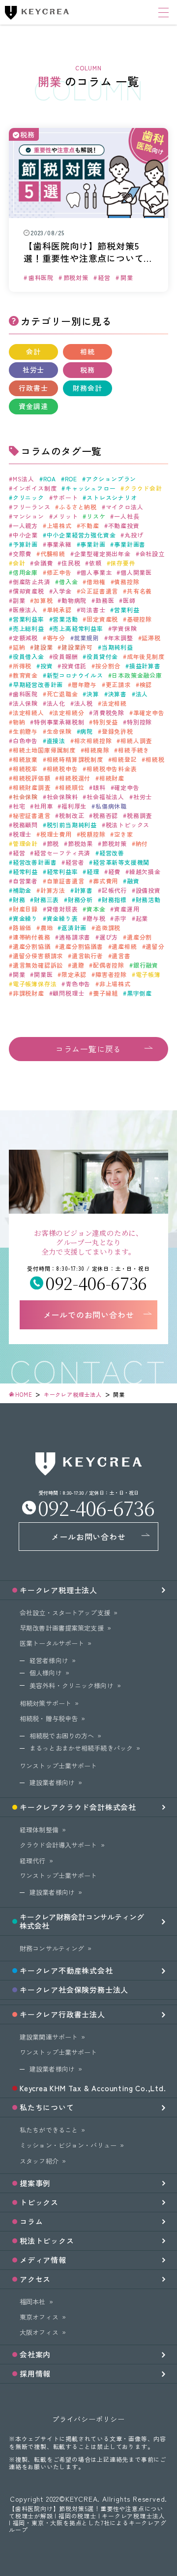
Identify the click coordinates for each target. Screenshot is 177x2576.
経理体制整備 (39, 1830)
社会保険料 (62, 797)
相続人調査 (136, 741)
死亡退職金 (62, 694)
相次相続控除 (93, 741)
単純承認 (59, 610)
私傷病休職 (111, 806)
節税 (53, 844)
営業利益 (127, 610)
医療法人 (25, 610)
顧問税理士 (68, 993)
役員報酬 (65, 657)
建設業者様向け (52, 1782)
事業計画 (93, 544)
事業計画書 (130, 544)
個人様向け (46, 1673)
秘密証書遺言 (32, 816)
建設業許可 (77, 647)
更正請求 (118, 685)
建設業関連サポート (49, 2037)
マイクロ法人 (125, 507)
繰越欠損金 (145, 872)
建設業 (43, 647)
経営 (19, 853)
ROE (71, 479)
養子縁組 (105, 993)
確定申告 (127, 787)
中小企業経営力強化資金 (81, 535)
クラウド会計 (143, 488)
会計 (33, 351)
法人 (142, 694)
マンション (29, 516)
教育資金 (25, 675)
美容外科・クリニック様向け (72, 1685)
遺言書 (121, 956)
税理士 (22, 834)
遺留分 (155, 946)
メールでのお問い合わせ (89, 1315)
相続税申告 (62, 769)
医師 (129, 600)
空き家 (123, 834)
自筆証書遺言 (66, 881)
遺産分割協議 (32, 946)
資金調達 (33, 406)
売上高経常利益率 (78, 628)
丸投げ (134, 535)
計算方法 (53, 890)
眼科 (99, 787)
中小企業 (25, 535)
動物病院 (74, 600)
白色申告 (25, 741)
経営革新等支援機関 (121, 862)
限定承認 (74, 974)
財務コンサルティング (52, 1948)
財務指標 (114, 900)
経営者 (75, 862)
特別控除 (139, 722)
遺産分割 (139, 937)
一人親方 (25, 526)
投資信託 (74, 666)
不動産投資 (124, 526)
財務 (19, 900)
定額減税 (25, 638)
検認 (146, 685)
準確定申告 (149, 713)
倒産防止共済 (32, 582)
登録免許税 (118, 731)
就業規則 (87, 638)
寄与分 (56, 638)
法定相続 (114, 703)
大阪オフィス (39, 2332)
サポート (65, 498)
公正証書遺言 (99, 591)
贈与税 (96, 918)
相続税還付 (75, 778)
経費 (114, 872)
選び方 (109, 937)
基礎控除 (139, 619)
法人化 (56, 703)
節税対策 (114, 844)
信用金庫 (25, 572)
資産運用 (127, 909)
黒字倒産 (139, 993)
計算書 (84, 890)
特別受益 (105, 722)
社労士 (33, 370)
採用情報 (35, 2373)
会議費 (43, 563)
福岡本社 (33, 2302)
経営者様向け (49, 1660)
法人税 (84, 703)
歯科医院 (25, 694)
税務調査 (139, 816)
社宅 (19, 806)
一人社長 (127, 516)
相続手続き (134, 750)
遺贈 (78, 965)
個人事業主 (96, 572)
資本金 (96, 909)
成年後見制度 (146, 657)
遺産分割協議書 (81, 946)
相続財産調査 (32, 787)
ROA (50, 479)
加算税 (43, 600)
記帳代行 (114, 890)
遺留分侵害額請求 (38, 956)
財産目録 (25, 909)
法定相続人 (29, 713)
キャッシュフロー (90, 488)
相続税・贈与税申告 (49, 1718)
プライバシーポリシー (88, 2419)
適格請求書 (75, 937)
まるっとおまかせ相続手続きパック (81, 1748)
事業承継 (59, 544)
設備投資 (148, 890)
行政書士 (33, 388)
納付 (142, 844)
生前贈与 (25, 731)
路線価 (22, 928)
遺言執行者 (88, 956)
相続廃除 (97, 750)
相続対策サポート (45, 1703)
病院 (87, 731)
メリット (65, 516)
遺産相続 (124, 946)
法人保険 (25, 703)
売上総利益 (29, 628)
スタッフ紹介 (39, 2161)
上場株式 (59, 526)
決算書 (118, 694)
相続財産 (112, 778)
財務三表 (46, 900)
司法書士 (93, 610)
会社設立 (152, 554)
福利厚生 (74, 806)
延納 (19, 647)
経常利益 (25, 872)
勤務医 (105, 600)
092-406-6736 (96, 1283)
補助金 (22, 890)
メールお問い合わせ (88, 1537)
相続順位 (72, 787)
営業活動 (65, 619)
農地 (46, 928)
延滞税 (151, 638)
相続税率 (25, 769)
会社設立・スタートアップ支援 (65, 1613)
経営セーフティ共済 (62, 853)
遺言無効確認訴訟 (38, 965)
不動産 (89, 526)
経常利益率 (62, 872)
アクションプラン (111, 479)
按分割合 (108, 666)
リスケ (96, 516)
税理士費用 (56, 834)
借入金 (68, 582)
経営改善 (112, 853)
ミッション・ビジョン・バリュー (68, 2145)
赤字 (120, 918)
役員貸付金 (102, 657)
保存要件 (123, 563)
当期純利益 (118, 647)
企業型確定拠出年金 (103, 554)
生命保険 (59, 731)
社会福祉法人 (105, 797)
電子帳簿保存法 (35, 984)
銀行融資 (146, 965)
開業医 (43, 974)
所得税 (22, 666)
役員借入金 (29, 657)
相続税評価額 (32, 778)
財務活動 (148, 900)
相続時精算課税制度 (75, 759)
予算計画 (25, 544)
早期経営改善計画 (38, 685)
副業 (19, 600)
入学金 (62, 591)
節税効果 (80, 844)
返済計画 (74, 928)
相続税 (155, 759)
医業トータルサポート (52, 1643)
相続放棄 (25, 759)
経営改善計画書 (35, 862)
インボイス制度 (35, 488)
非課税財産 (29, 993)
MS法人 (24, 479)
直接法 (56, 741)
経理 (93, 872)
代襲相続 (53, 554)
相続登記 (124, 759)
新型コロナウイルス (75, 675)
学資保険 (124, 628)
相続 (88, 351)
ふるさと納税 (78, 507)
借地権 (96, 582)
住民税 (71, 563)
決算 (93, 694)
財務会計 (87, 388)
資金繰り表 (62, 918)
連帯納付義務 (32, 937)
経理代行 (33, 1861)
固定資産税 (102, 619)
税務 (88, 370)
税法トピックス (128, 825)
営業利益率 (29, 619)
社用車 (43, 806)
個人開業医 (136, 572)
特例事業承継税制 (59, 722)
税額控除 (93, 834)
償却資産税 (29, 591)
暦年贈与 (84, 685)
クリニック (29, 498)
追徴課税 (108, 928)
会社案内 (35, 2354)
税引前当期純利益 (72, 825)
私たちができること (49, 2130)
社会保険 (25, 797)
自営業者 (25, 881)
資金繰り (25, 918)
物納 (19, 722)
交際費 (22, 554)
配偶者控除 (109, 965)
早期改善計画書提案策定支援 (62, 1628)
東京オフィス (39, 2317)
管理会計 (25, 844)
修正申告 (59, 572)
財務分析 (80, 900)
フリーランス (32, 507)
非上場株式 (115, 984)
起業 (142, 918)
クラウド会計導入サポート (59, 1845)
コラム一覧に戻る (88, 1049)
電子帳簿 (148, 974)
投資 (46, 666)
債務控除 (127, 582)
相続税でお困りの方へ (62, 1736)
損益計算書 (145, 666)
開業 (19, 974)
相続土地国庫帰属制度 (44, 750)
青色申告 (78, 984)
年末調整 (121, 638)
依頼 (95, 563)
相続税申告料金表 (112, 769)
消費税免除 (109, 713)
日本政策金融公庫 (137, 675)
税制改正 (72, 816)
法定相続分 (68, 713)
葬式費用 (105, 881)
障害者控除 (111, 974)
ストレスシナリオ (112, 498)
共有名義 (139, 591)
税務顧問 (25, 825)
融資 (133, 881)
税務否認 (105, 816)
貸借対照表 (62, 909)
